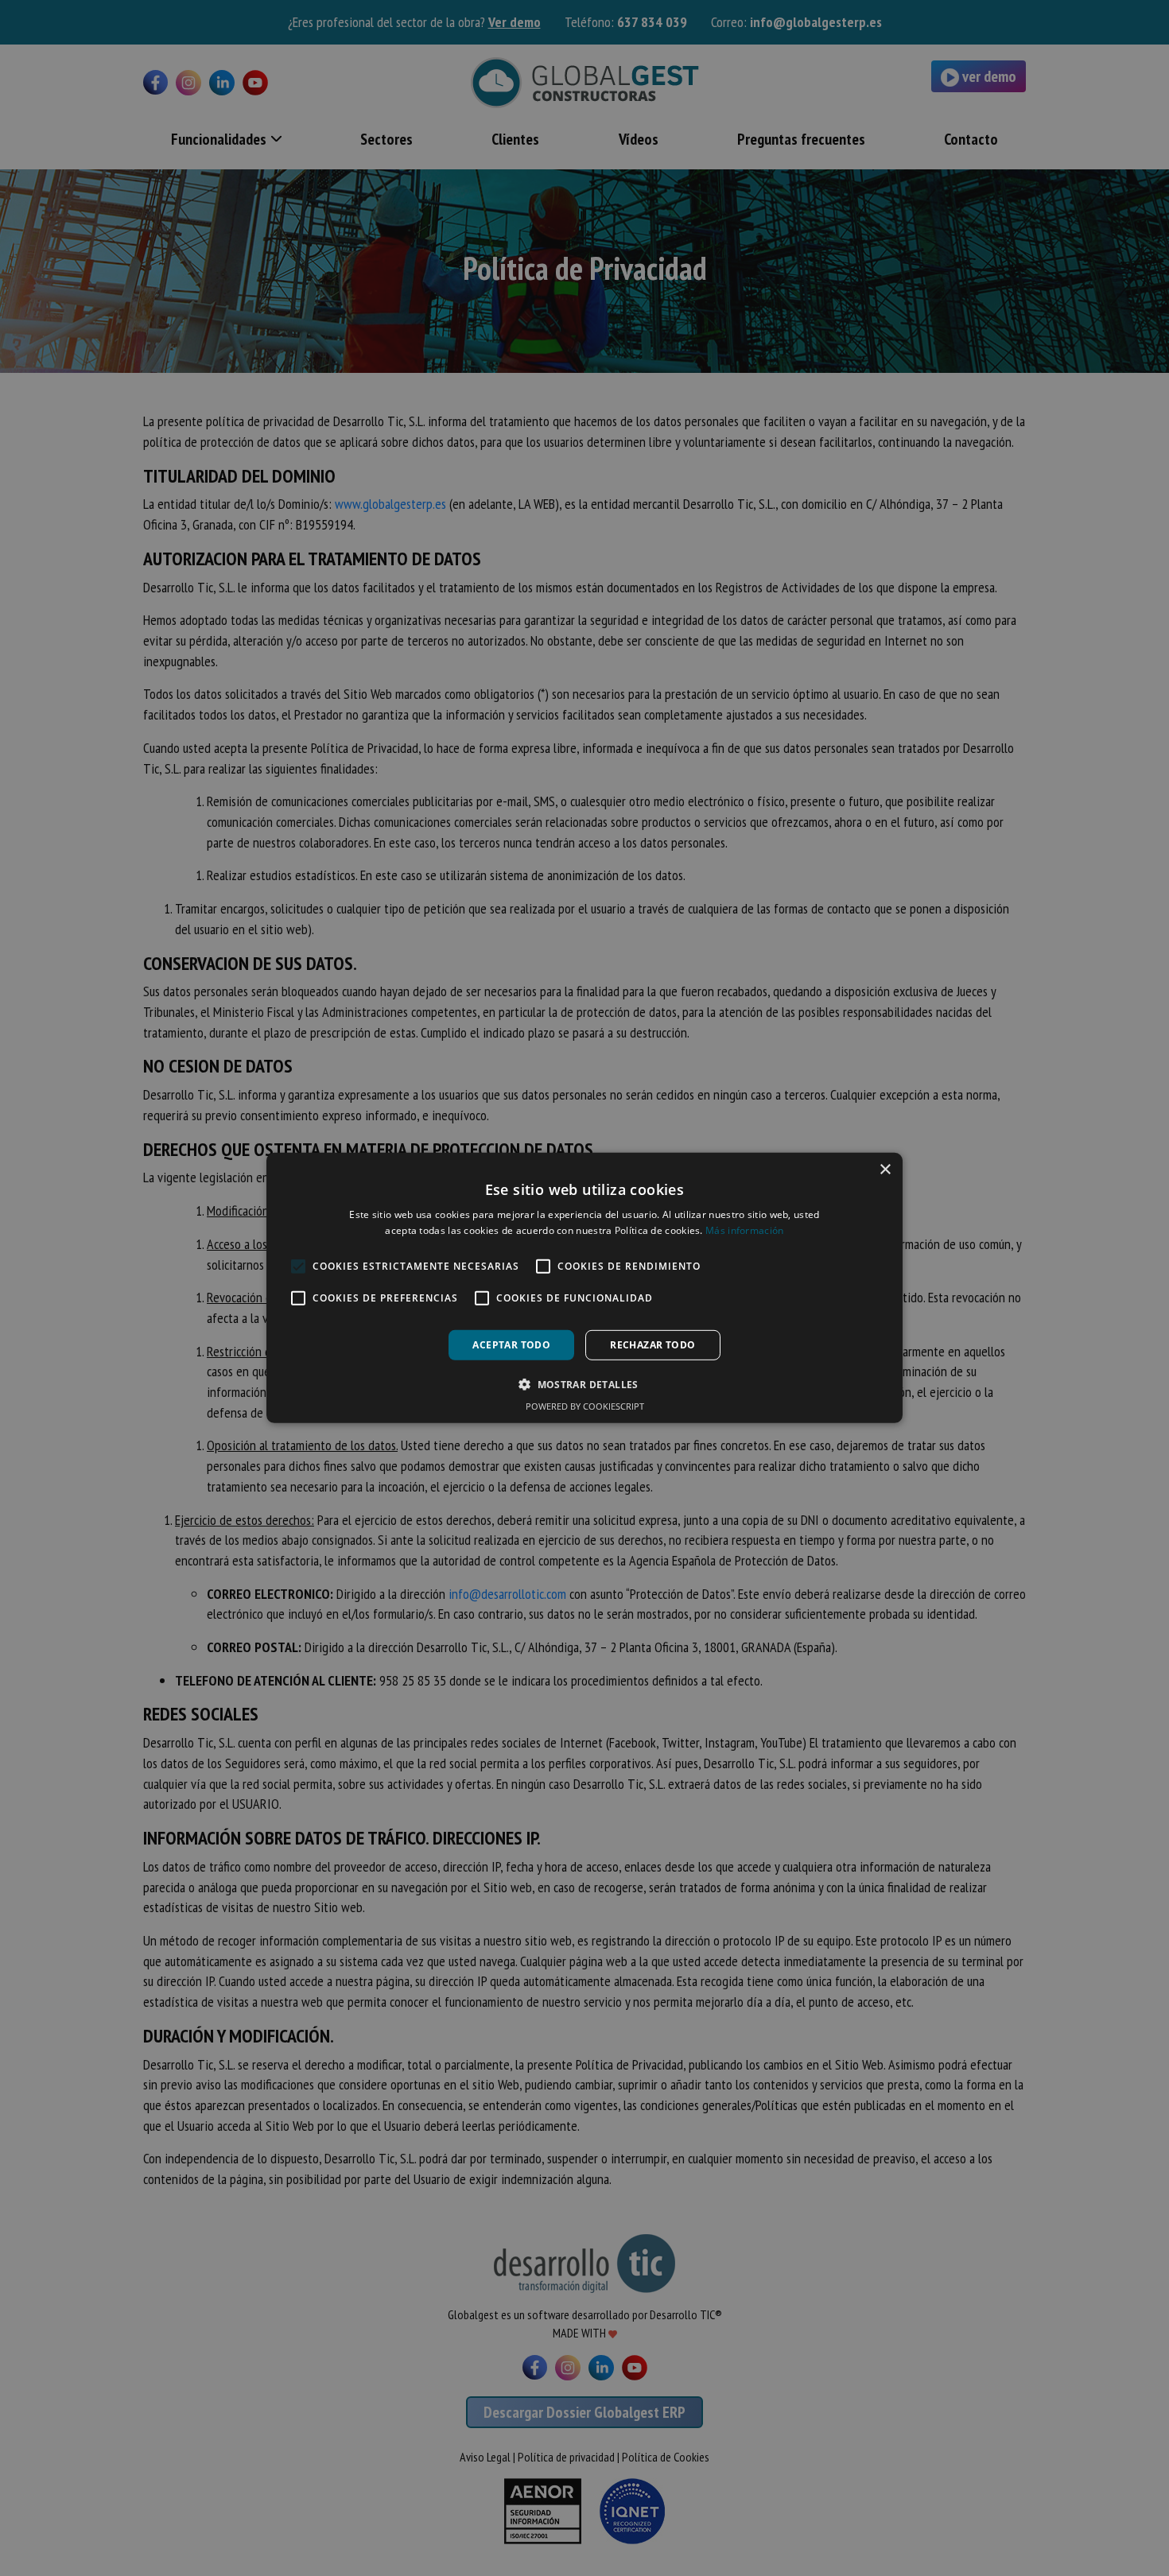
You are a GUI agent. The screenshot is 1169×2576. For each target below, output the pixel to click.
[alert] (584, 1288)
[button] (584, 1384)
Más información (745, 1230)
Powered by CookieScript (585, 1406)
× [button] (885, 1170)
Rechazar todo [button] (652, 1345)
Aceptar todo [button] (511, 1345)
